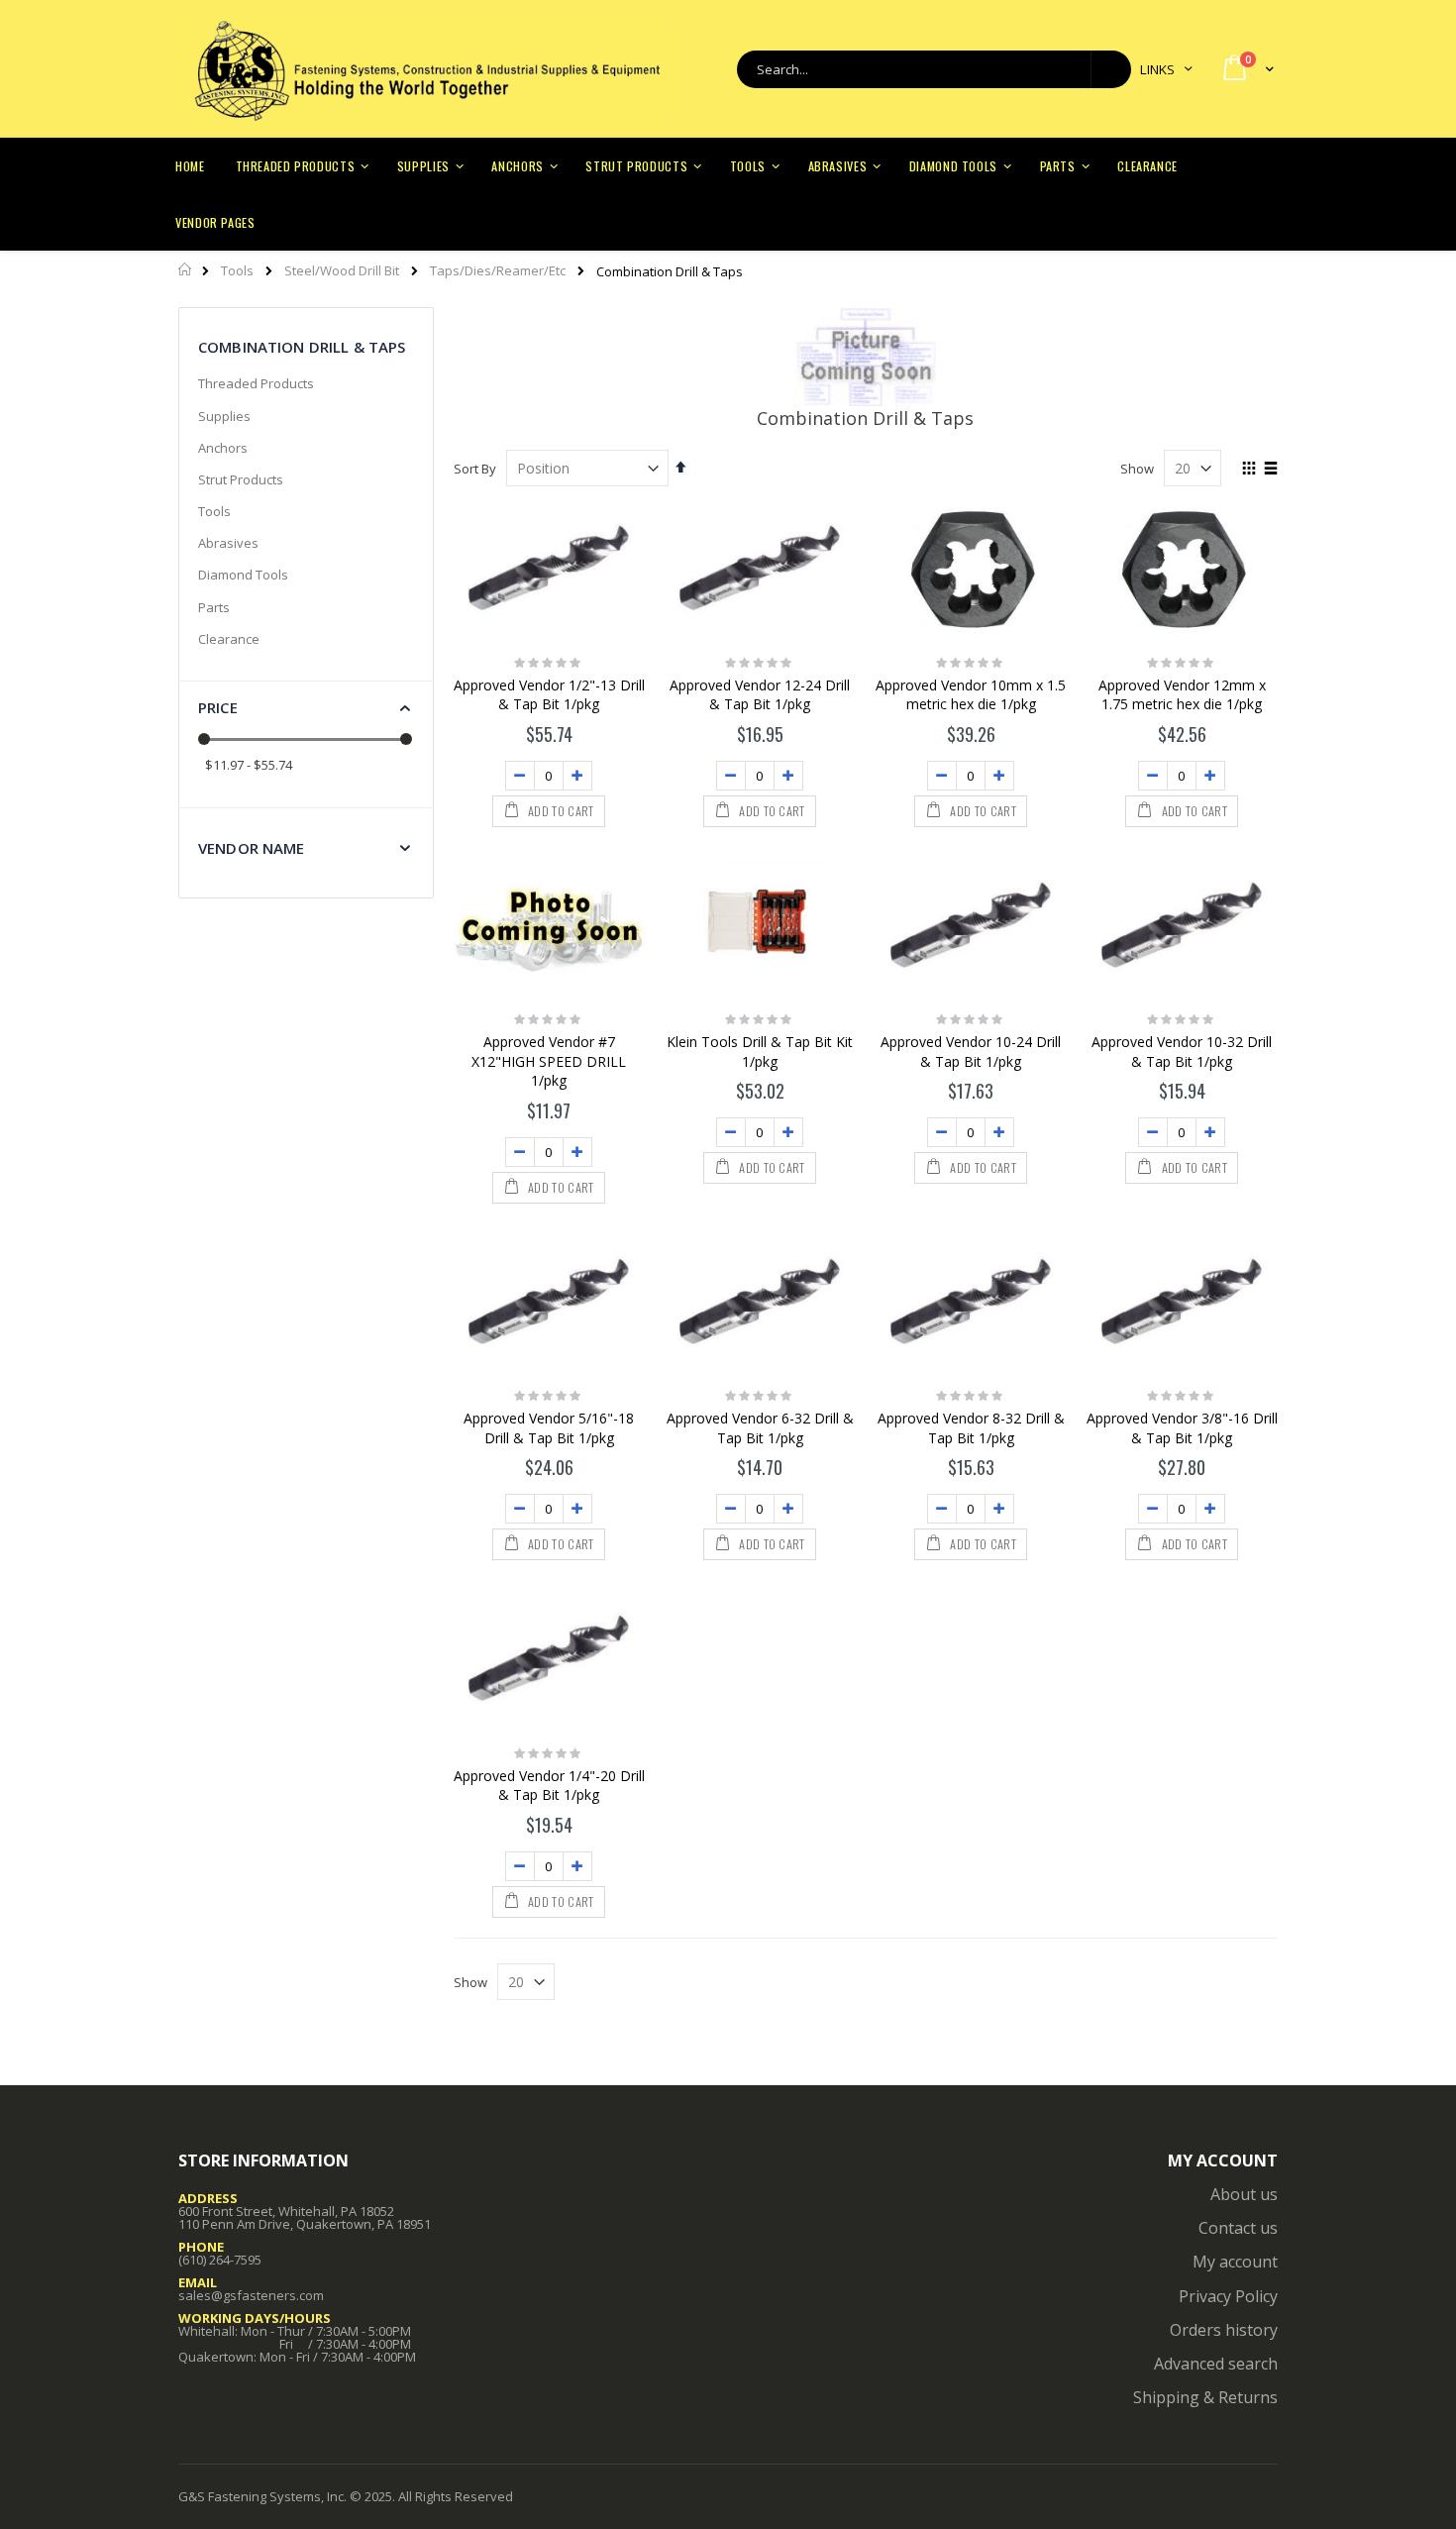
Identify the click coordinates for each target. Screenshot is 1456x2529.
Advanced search (1216, 2364)
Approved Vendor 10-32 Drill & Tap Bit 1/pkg (1182, 1052)
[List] (1270, 470)
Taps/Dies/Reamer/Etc (498, 271)
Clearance (229, 639)
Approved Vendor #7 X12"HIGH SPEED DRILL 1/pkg (549, 1061)
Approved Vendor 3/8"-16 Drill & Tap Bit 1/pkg (1182, 1428)
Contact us (1238, 2228)
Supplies (224, 416)
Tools (237, 271)
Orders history (1224, 2330)
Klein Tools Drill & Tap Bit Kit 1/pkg (760, 1052)
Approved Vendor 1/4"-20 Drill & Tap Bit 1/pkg (549, 1786)
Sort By (475, 469)
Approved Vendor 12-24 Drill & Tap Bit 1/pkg (760, 695)
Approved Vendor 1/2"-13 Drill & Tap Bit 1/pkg (549, 695)
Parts (214, 607)
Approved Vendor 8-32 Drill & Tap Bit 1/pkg (971, 1428)
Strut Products (241, 479)
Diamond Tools (243, 575)
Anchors (223, 448)
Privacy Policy (1228, 2296)
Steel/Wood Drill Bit (342, 271)
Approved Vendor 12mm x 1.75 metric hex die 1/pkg (1182, 695)
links (1157, 69)
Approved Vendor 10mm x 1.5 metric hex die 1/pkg (971, 695)
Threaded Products (256, 383)
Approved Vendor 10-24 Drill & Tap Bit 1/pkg (971, 1052)
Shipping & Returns (1205, 2397)
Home (186, 269)
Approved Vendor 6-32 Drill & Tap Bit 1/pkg (760, 1428)
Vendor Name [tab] (252, 848)
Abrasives (228, 543)
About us (1244, 2194)
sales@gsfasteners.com (251, 2295)
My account (1235, 2262)
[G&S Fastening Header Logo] (426, 69)
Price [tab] (218, 707)
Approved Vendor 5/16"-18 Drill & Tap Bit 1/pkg (549, 1428)
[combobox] (934, 69)
